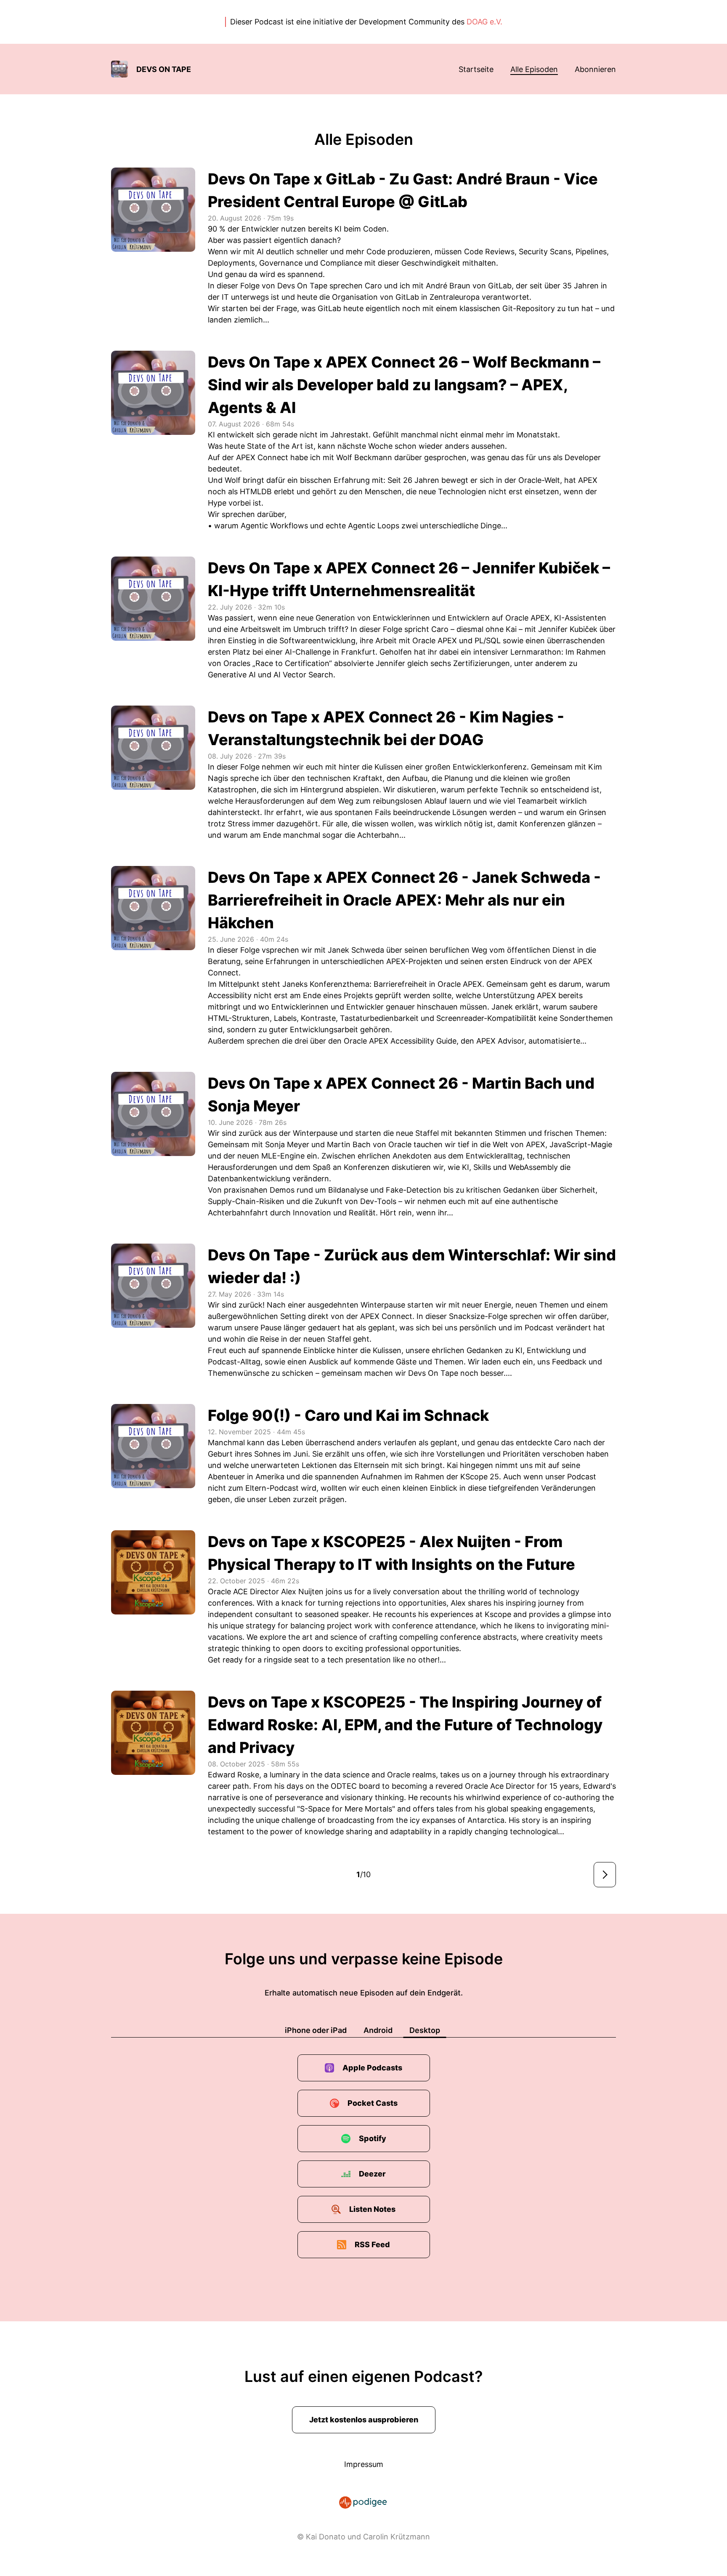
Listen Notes (372, 2209)
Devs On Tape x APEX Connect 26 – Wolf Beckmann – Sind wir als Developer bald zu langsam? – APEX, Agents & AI (404, 385)
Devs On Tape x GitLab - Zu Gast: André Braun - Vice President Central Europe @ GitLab (403, 190)
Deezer (372, 2174)
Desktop (425, 2030)
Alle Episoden (534, 69)
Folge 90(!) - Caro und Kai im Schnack (348, 1415)
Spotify (373, 2138)
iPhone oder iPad (316, 2030)
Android (378, 2030)
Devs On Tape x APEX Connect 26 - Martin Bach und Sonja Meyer (401, 1095)
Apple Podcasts (372, 2068)
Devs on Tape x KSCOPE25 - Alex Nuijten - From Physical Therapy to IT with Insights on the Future (391, 1553)
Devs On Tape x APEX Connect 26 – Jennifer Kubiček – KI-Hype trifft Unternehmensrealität (409, 579)
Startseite (476, 69)
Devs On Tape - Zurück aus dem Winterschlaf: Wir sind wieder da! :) (412, 1266)
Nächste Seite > (605, 1875)
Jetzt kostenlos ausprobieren (364, 2420)
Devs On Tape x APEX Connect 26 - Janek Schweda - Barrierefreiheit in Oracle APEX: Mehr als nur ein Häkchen (404, 900)
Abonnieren (595, 69)
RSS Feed (372, 2244)
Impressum (364, 2464)
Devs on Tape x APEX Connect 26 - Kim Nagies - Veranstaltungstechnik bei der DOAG (386, 728)
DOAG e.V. (484, 22)
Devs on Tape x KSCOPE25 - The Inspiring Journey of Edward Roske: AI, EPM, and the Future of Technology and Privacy (405, 1725)
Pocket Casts (373, 2103)
